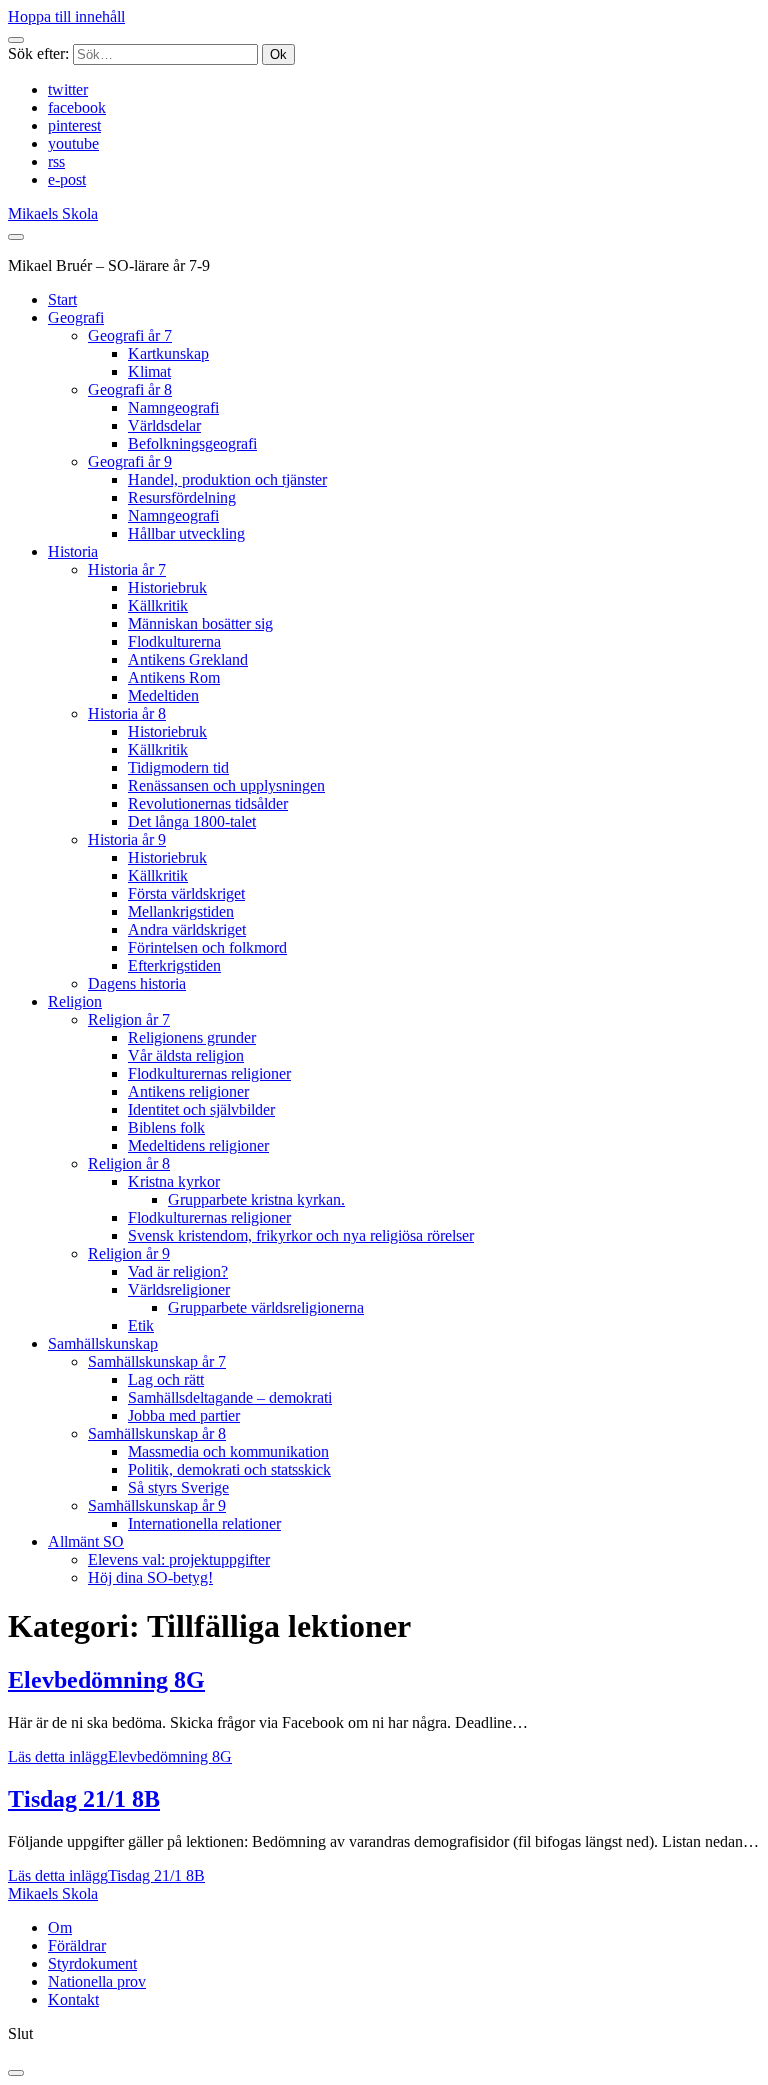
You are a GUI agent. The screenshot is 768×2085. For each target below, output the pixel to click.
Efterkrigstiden (174, 965)
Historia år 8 (127, 713)
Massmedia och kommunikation (228, 1451)
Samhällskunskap (103, 1343)
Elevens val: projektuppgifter (179, 1559)
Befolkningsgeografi (192, 443)
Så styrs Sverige (178, 1487)
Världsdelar (164, 425)
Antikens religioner (188, 1091)
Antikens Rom (174, 677)
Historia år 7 (127, 569)
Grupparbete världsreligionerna (266, 1307)
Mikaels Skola (53, 213)
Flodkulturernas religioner (209, 1073)
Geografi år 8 (130, 389)
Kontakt (73, 1999)
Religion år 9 (129, 1253)
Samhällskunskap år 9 (157, 1505)
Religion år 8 (129, 1163)
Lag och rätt (166, 1379)
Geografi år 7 (130, 335)
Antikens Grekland (188, 659)
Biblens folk (166, 1127)
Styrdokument (92, 1963)
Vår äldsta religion (186, 1055)
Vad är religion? (178, 1271)
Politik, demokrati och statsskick (229, 1469)
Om (60, 1927)
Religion (75, 1001)
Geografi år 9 (130, 461)
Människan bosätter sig (200, 623)
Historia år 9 (127, 839)
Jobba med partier (184, 1415)
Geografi (76, 317)
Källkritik (158, 605)
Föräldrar (77, 1945)
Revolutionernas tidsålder (208, 803)
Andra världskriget (187, 929)
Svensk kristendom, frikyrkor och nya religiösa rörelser (301, 1235)
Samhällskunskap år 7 (157, 1361)
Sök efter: (38, 53)
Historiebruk (167, 587)
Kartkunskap (168, 353)
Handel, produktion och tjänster (227, 479)
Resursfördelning (182, 497)
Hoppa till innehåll (66, 16)
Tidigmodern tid (178, 767)
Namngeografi (173, 407)
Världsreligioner (179, 1289)
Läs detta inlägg (120, 1756)
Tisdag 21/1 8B (84, 1799)
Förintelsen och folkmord (207, 947)
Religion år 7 (129, 1019)
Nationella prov (97, 1981)
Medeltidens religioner (198, 1145)
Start (62, 299)
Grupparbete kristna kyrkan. (256, 1199)
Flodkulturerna (174, 641)
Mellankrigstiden (181, 911)
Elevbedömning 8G (106, 1680)
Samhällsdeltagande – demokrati (230, 1397)
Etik (141, 1325)
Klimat (149, 371)
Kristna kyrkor (174, 1181)
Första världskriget (186, 893)
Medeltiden (163, 695)
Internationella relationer (204, 1523)
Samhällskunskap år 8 (157, 1433)
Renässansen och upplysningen (226, 785)
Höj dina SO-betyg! (150, 1577)
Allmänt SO (86, 1541)
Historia (73, 551)
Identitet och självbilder (201, 1109)
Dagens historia (137, 983)
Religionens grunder (192, 1037)
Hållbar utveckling (186, 533)
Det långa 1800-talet (192, 821)
